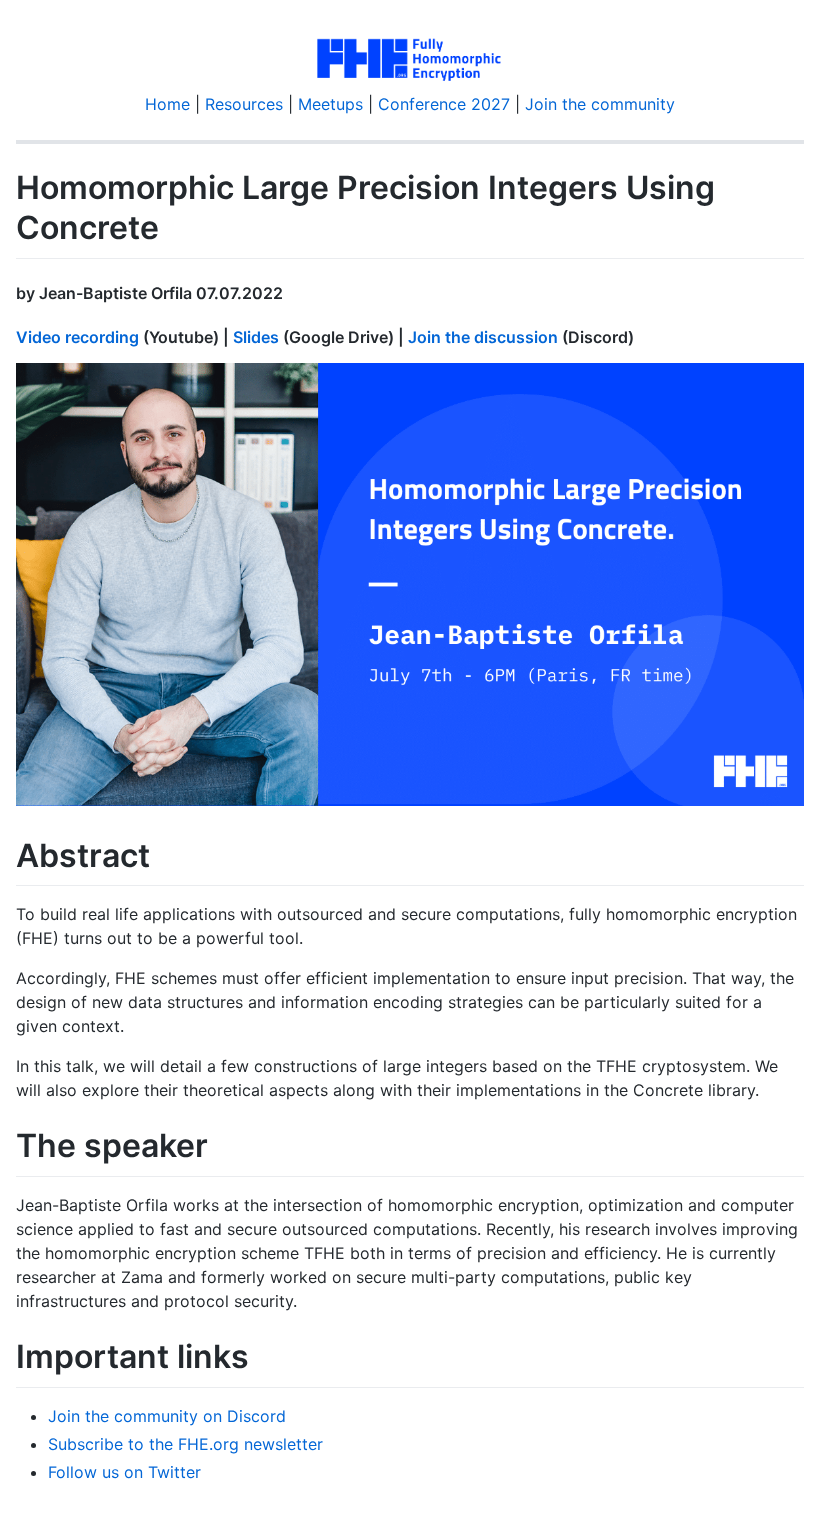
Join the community (600, 104)
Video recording (77, 337)
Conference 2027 (444, 104)
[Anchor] (291, 292)
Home (167, 104)
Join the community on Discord (167, 1416)
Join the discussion (483, 337)
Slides (256, 337)
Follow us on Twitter (124, 1472)
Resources (244, 104)
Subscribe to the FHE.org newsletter (185, 1444)
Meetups (330, 104)
